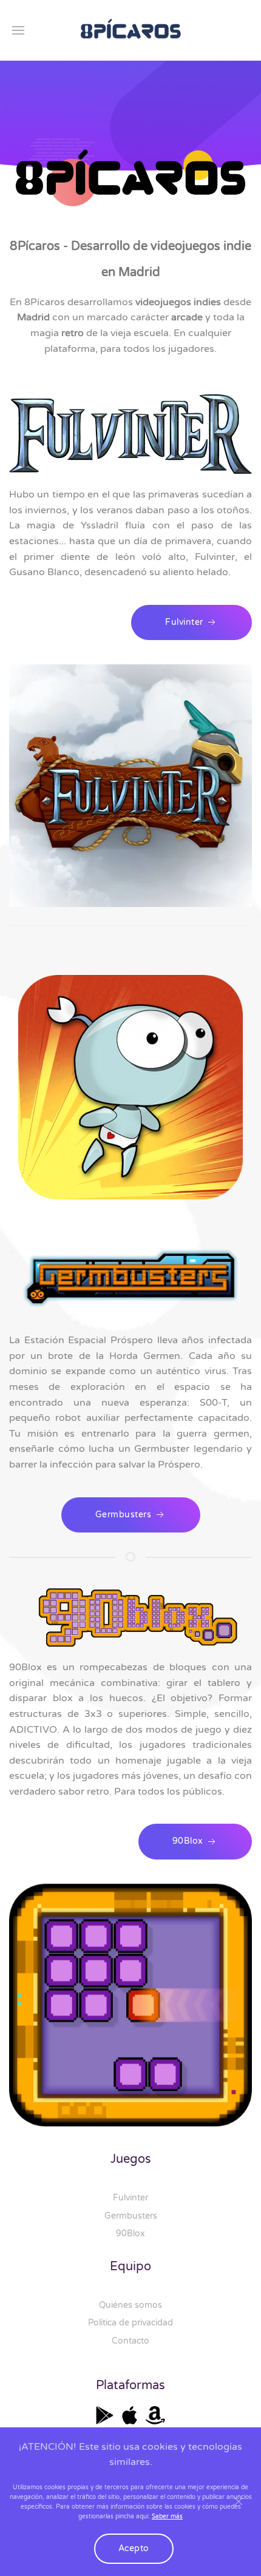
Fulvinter (130, 2198)
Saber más (167, 2517)
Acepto (134, 2548)
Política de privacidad (130, 2323)
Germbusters (131, 2216)
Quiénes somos (130, 2305)
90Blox (130, 2234)
